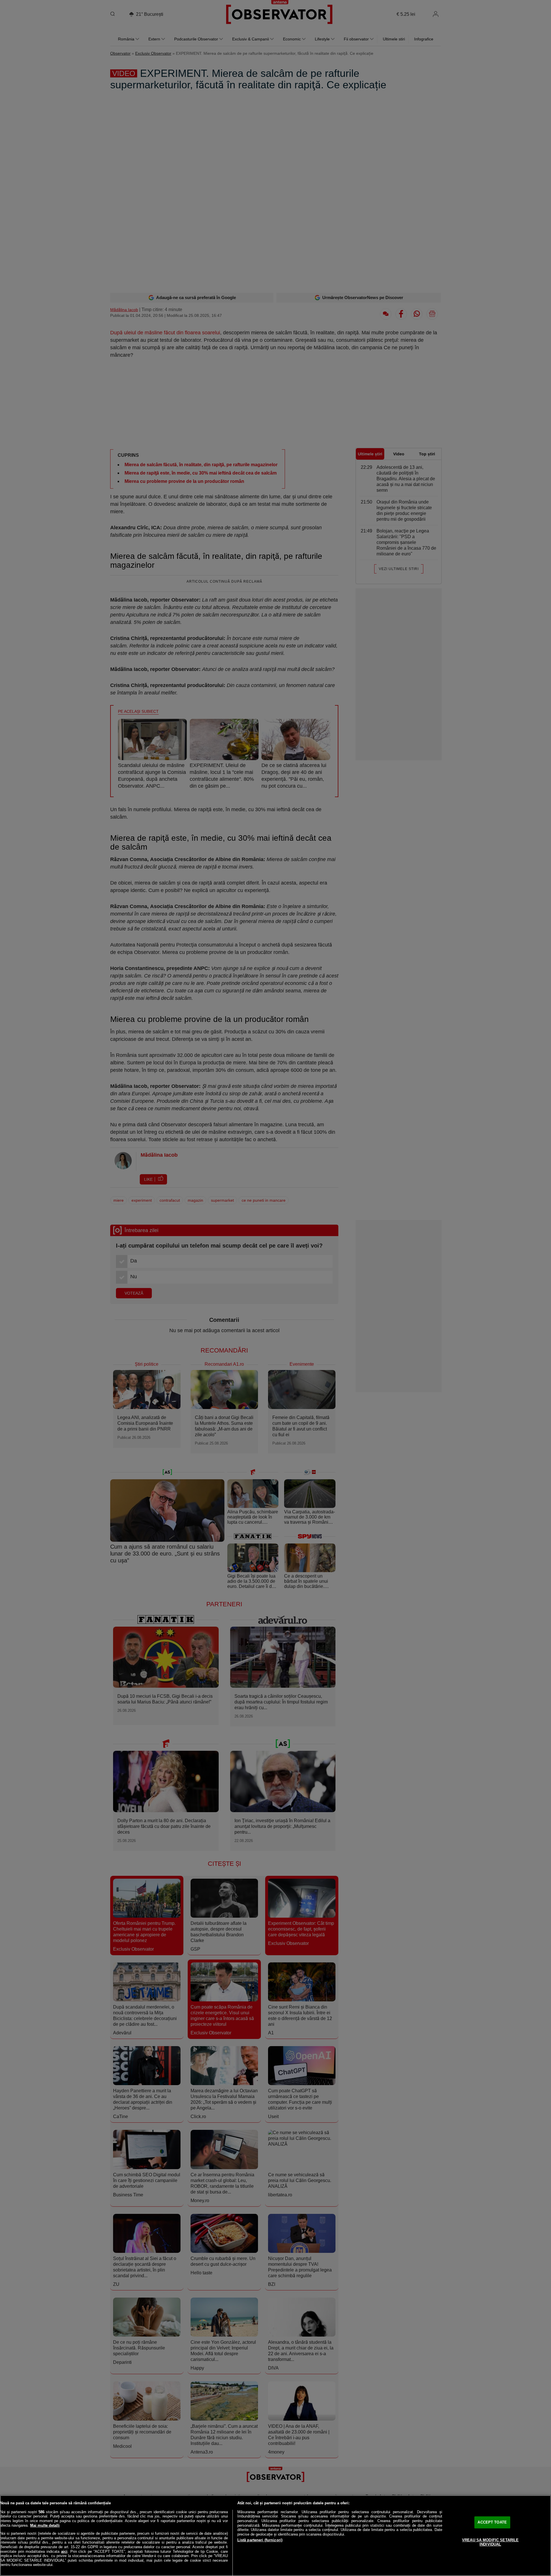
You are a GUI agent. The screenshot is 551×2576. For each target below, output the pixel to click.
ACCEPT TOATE (492, 2522)
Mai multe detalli (45, 2525)
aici (64, 2551)
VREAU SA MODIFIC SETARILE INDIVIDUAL (490, 2542)
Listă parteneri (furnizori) (260, 2540)
